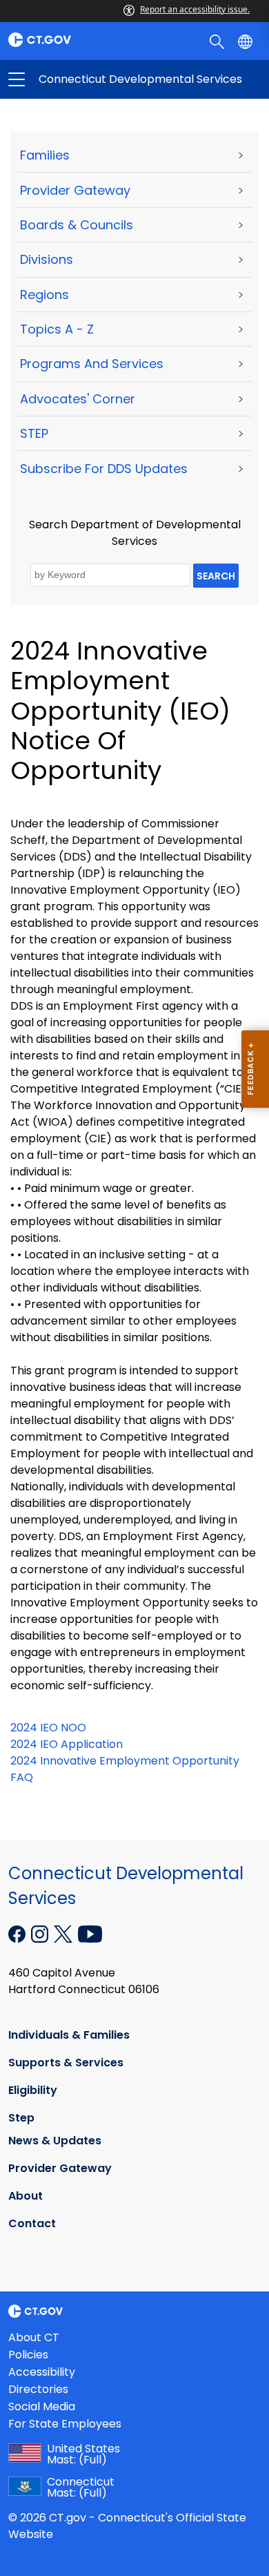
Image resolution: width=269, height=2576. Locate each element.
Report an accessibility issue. (195, 9)
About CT (34, 2337)
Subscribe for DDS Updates (104, 469)
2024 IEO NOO (48, 1728)
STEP (34, 433)
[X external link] (64, 1933)
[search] (218, 41)
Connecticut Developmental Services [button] (76, 79)
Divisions (47, 259)
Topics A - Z (57, 329)
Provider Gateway (75, 190)
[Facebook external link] (18, 1933)
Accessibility (42, 2372)
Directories (38, 2389)
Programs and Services (92, 364)
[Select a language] (247, 41)
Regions (44, 295)
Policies (28, 2355)
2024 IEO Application (67, 1744)
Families (45, 155)
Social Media (42, 2406)
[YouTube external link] (90, 1933)
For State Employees (65, 2424)
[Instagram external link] (41, 1933)
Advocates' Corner (78, 399)
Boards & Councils (77, 225)
